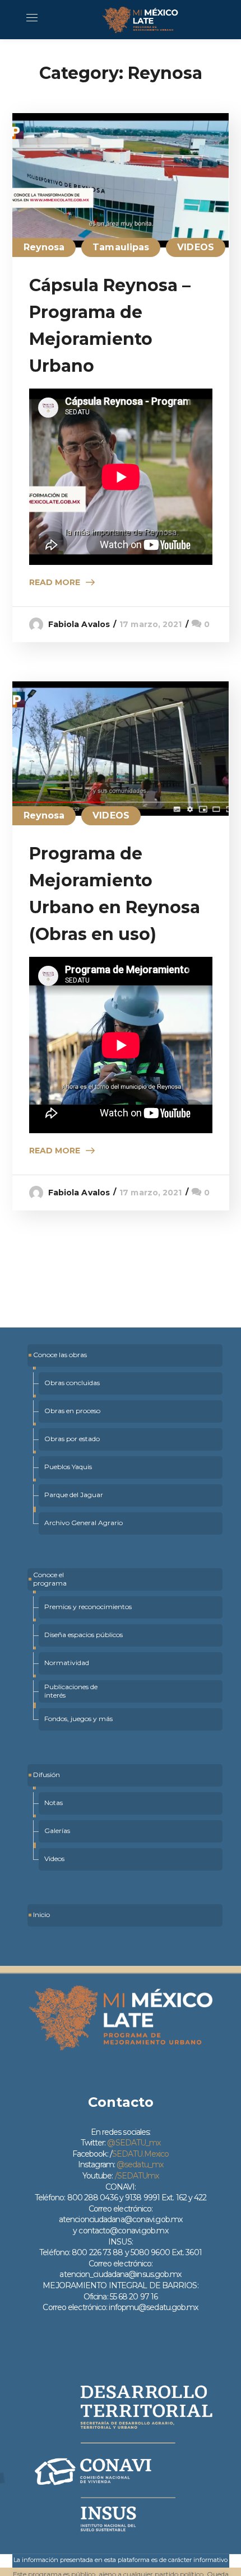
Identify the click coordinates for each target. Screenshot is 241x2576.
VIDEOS (196, 247)
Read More (55, 582)
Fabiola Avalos (79, 624)
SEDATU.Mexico (140, 2154)
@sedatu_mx (140, 2164)
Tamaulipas (121, 247)
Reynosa (44, 247)
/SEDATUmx (137, 2176)
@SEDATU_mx (134, 2143)
